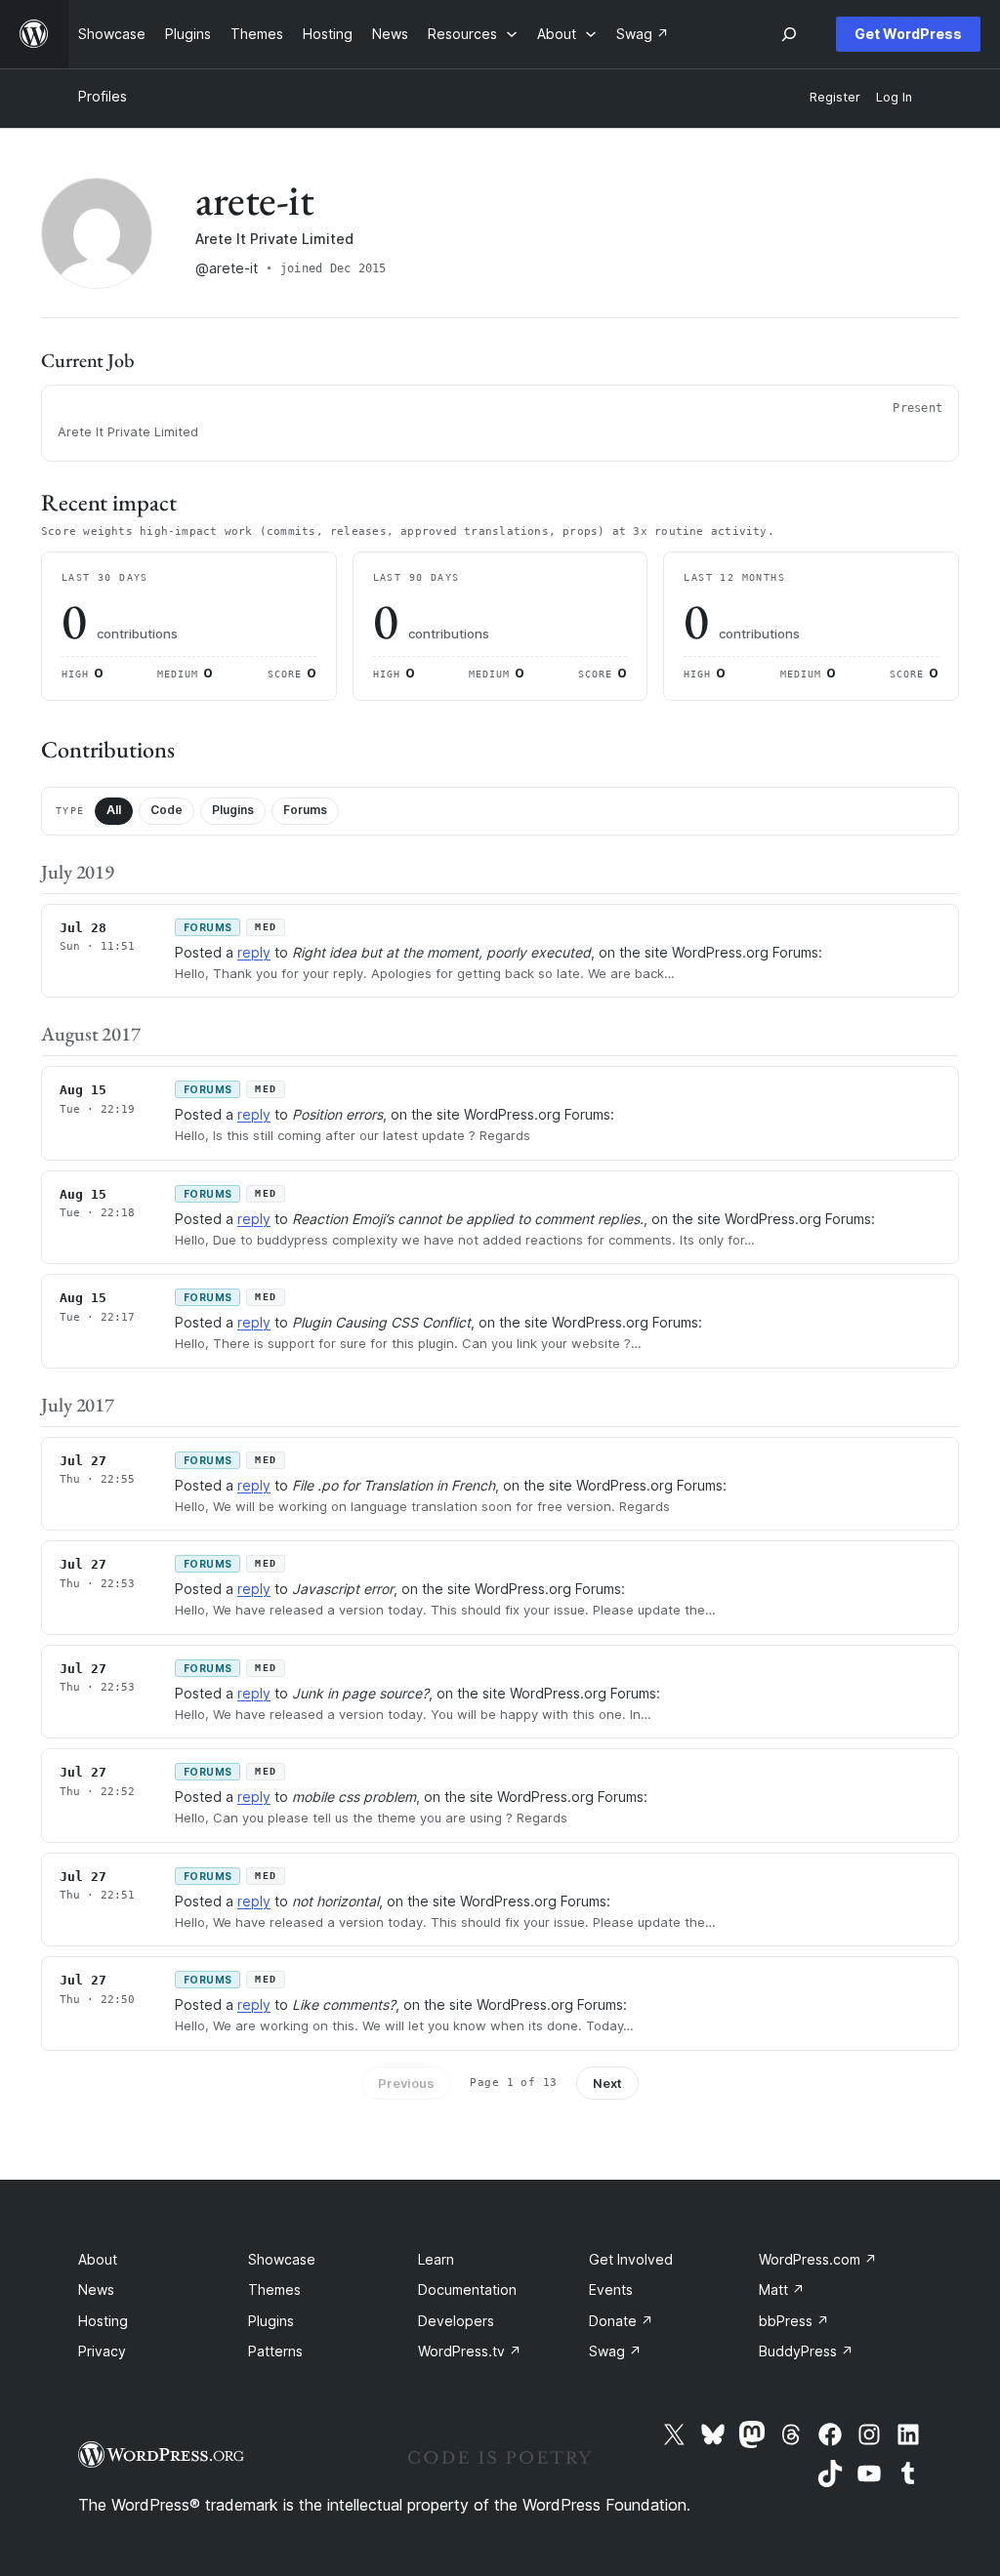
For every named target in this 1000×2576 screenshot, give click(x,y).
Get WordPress (908, 34)
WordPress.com (818, 2259)
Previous (406, 2083)
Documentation (467, 2290)
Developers (456, 2321)
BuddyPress (806, 2351)
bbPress (794, 2321)
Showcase (282, 2259)
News (96, 2290)
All (114, 810)
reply (254, 952)
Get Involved (631, 2259)
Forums (305, 810)
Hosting (103, 2321)
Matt (782, 2290)
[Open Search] (789, 34)
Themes (274, 2290)
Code (167, 810)
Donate (621, 2321)
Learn (436, 2259)
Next (607, 2083)
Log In (894, 97)
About (98, 2259)
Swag (615, 2351)
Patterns (275, 2351)
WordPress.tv (470, 2351)
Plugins (233, 810)
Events (611, 2290)
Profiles (103, 96)
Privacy (102, 2351)
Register (835, 97)
